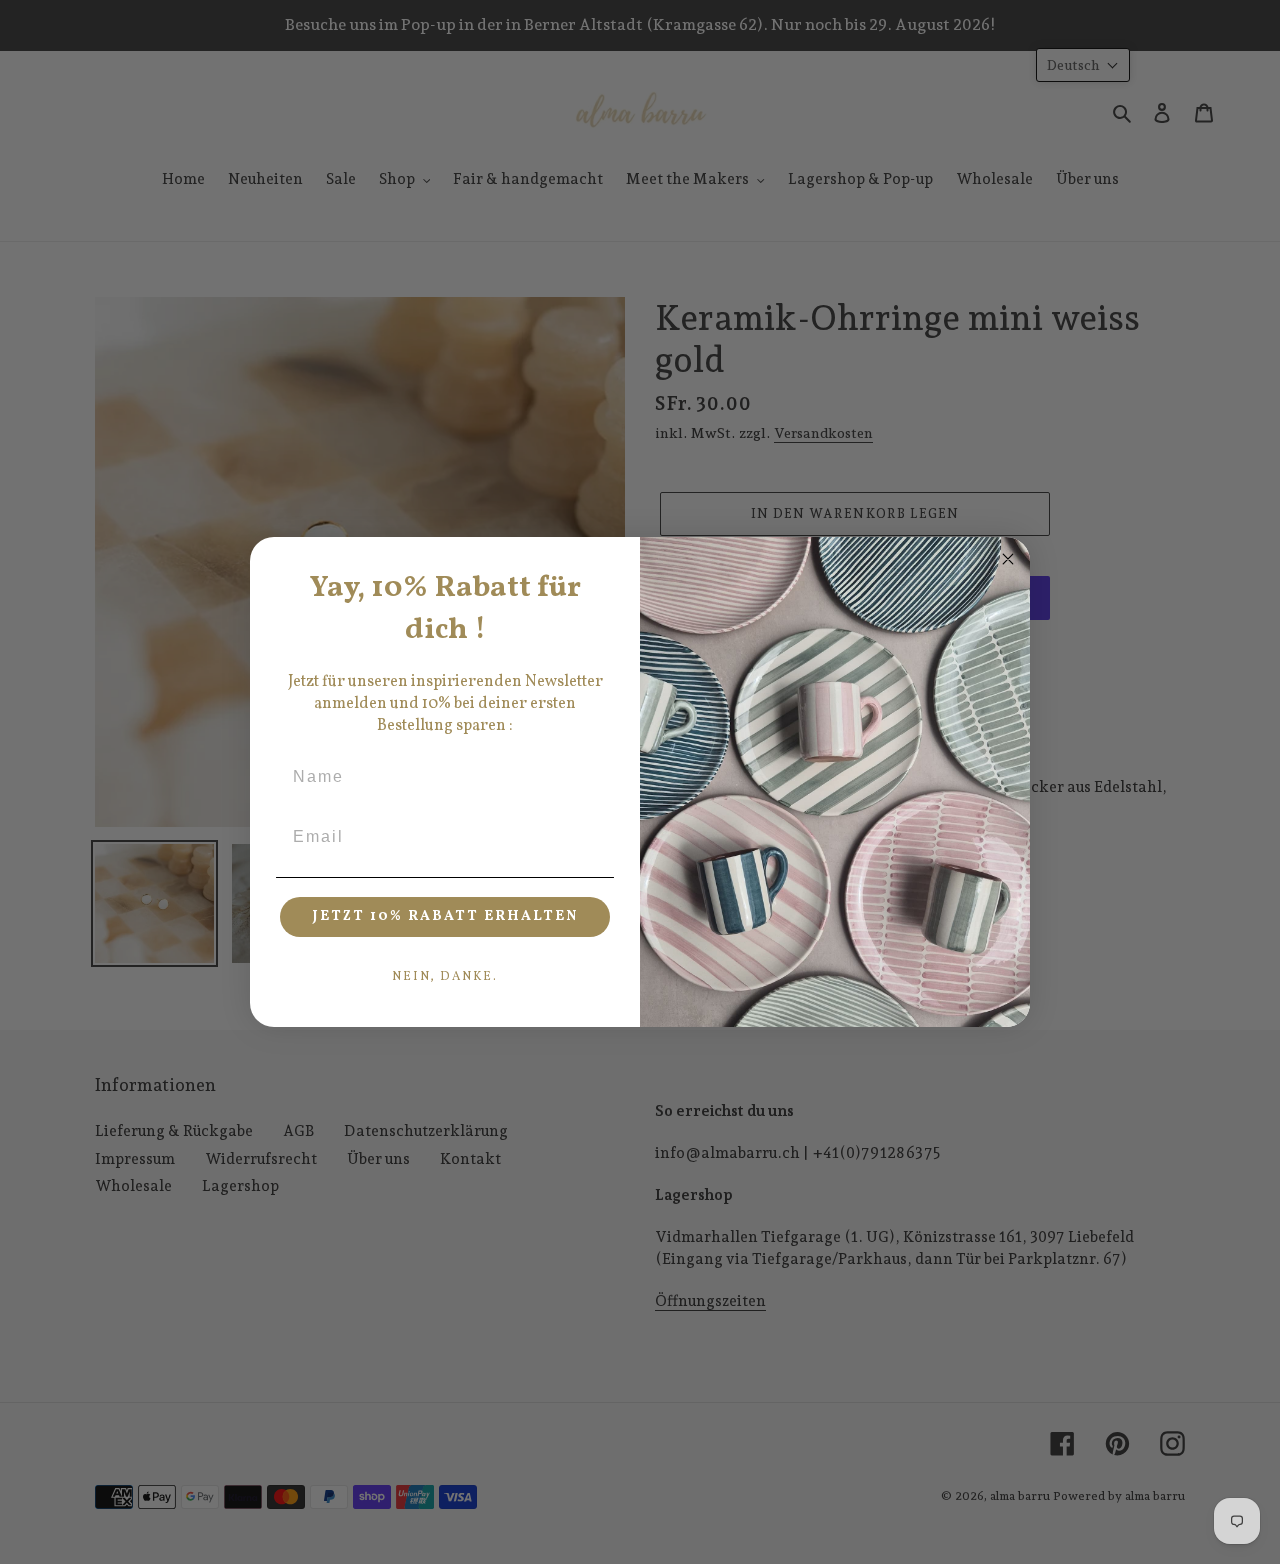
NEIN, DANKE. (445, 977)
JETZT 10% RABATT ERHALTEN (445, 916)
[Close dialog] (1008, 559)
